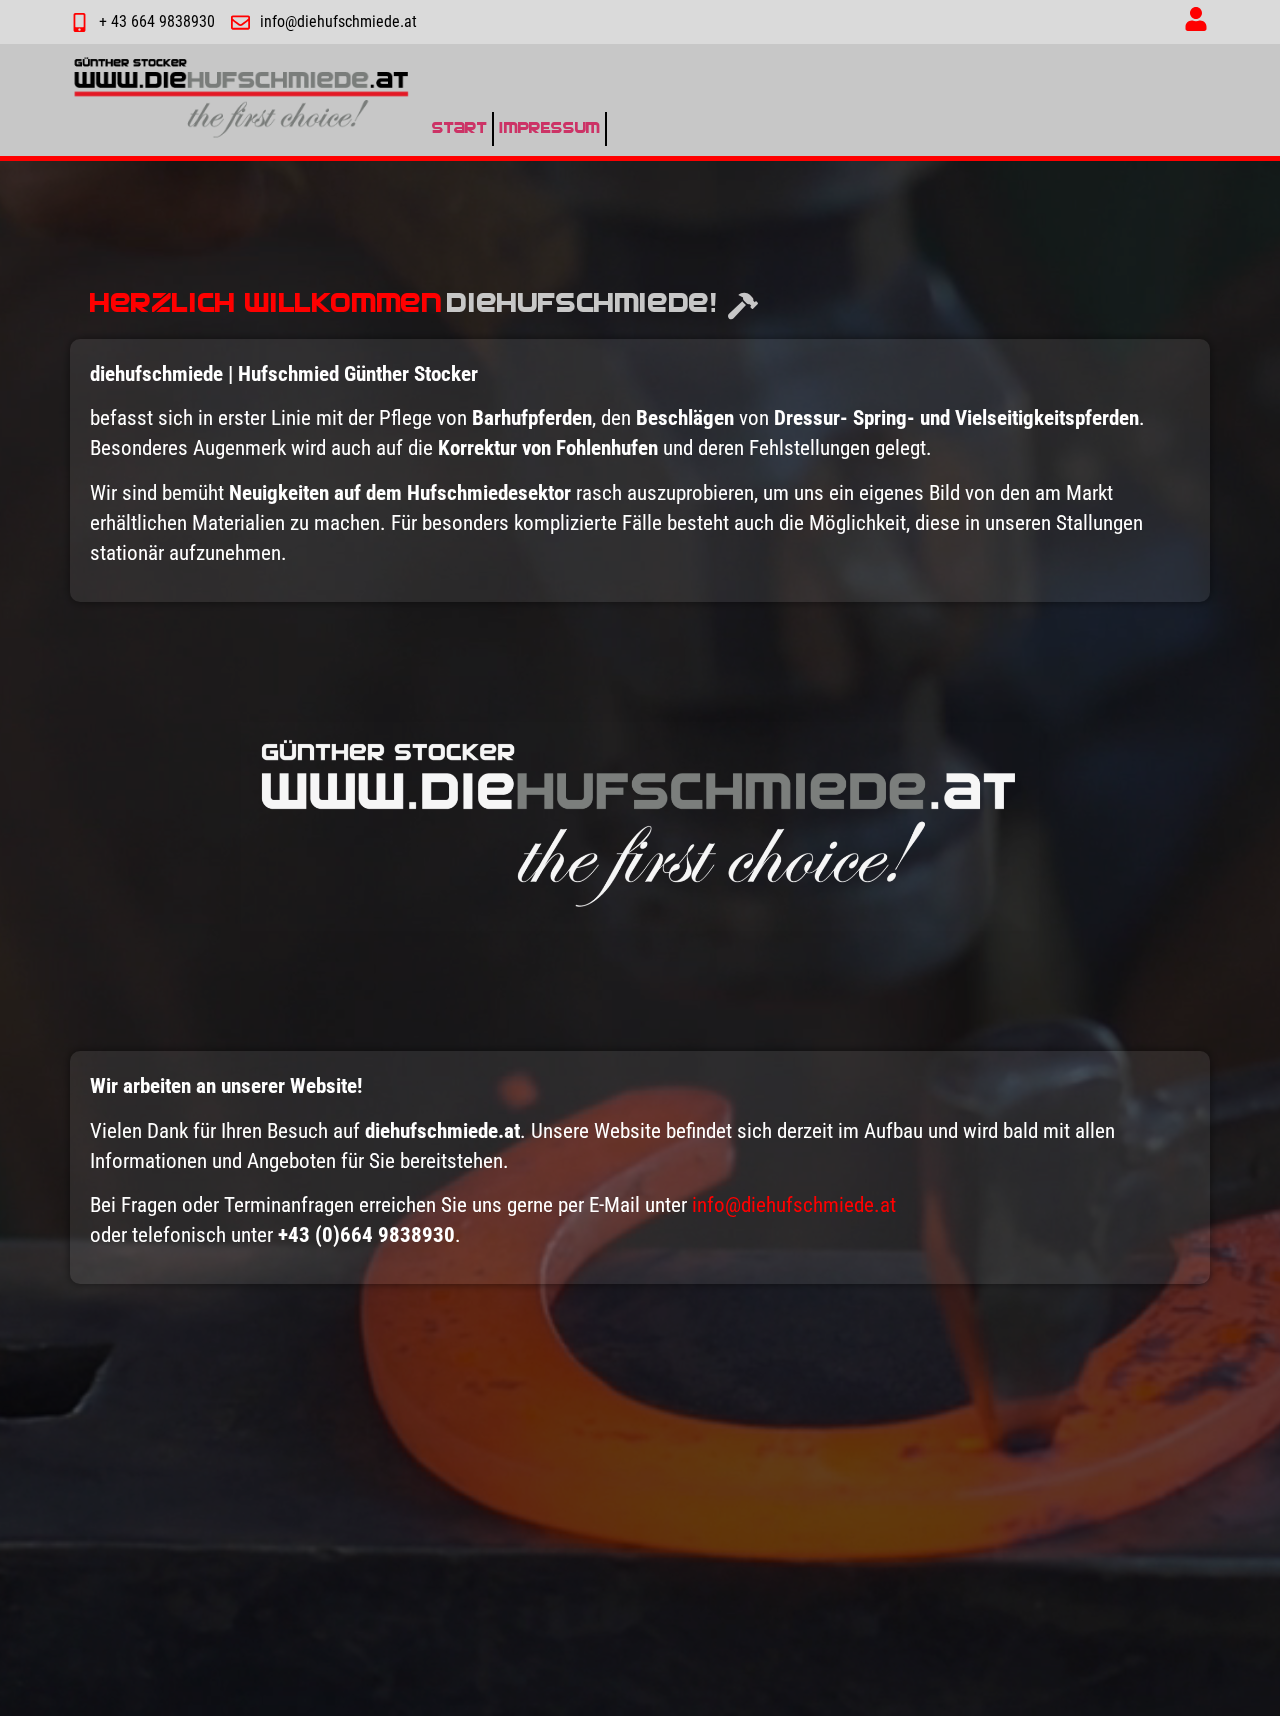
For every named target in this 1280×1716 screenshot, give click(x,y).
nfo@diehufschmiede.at (796, 1205)
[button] (1196, 22)
